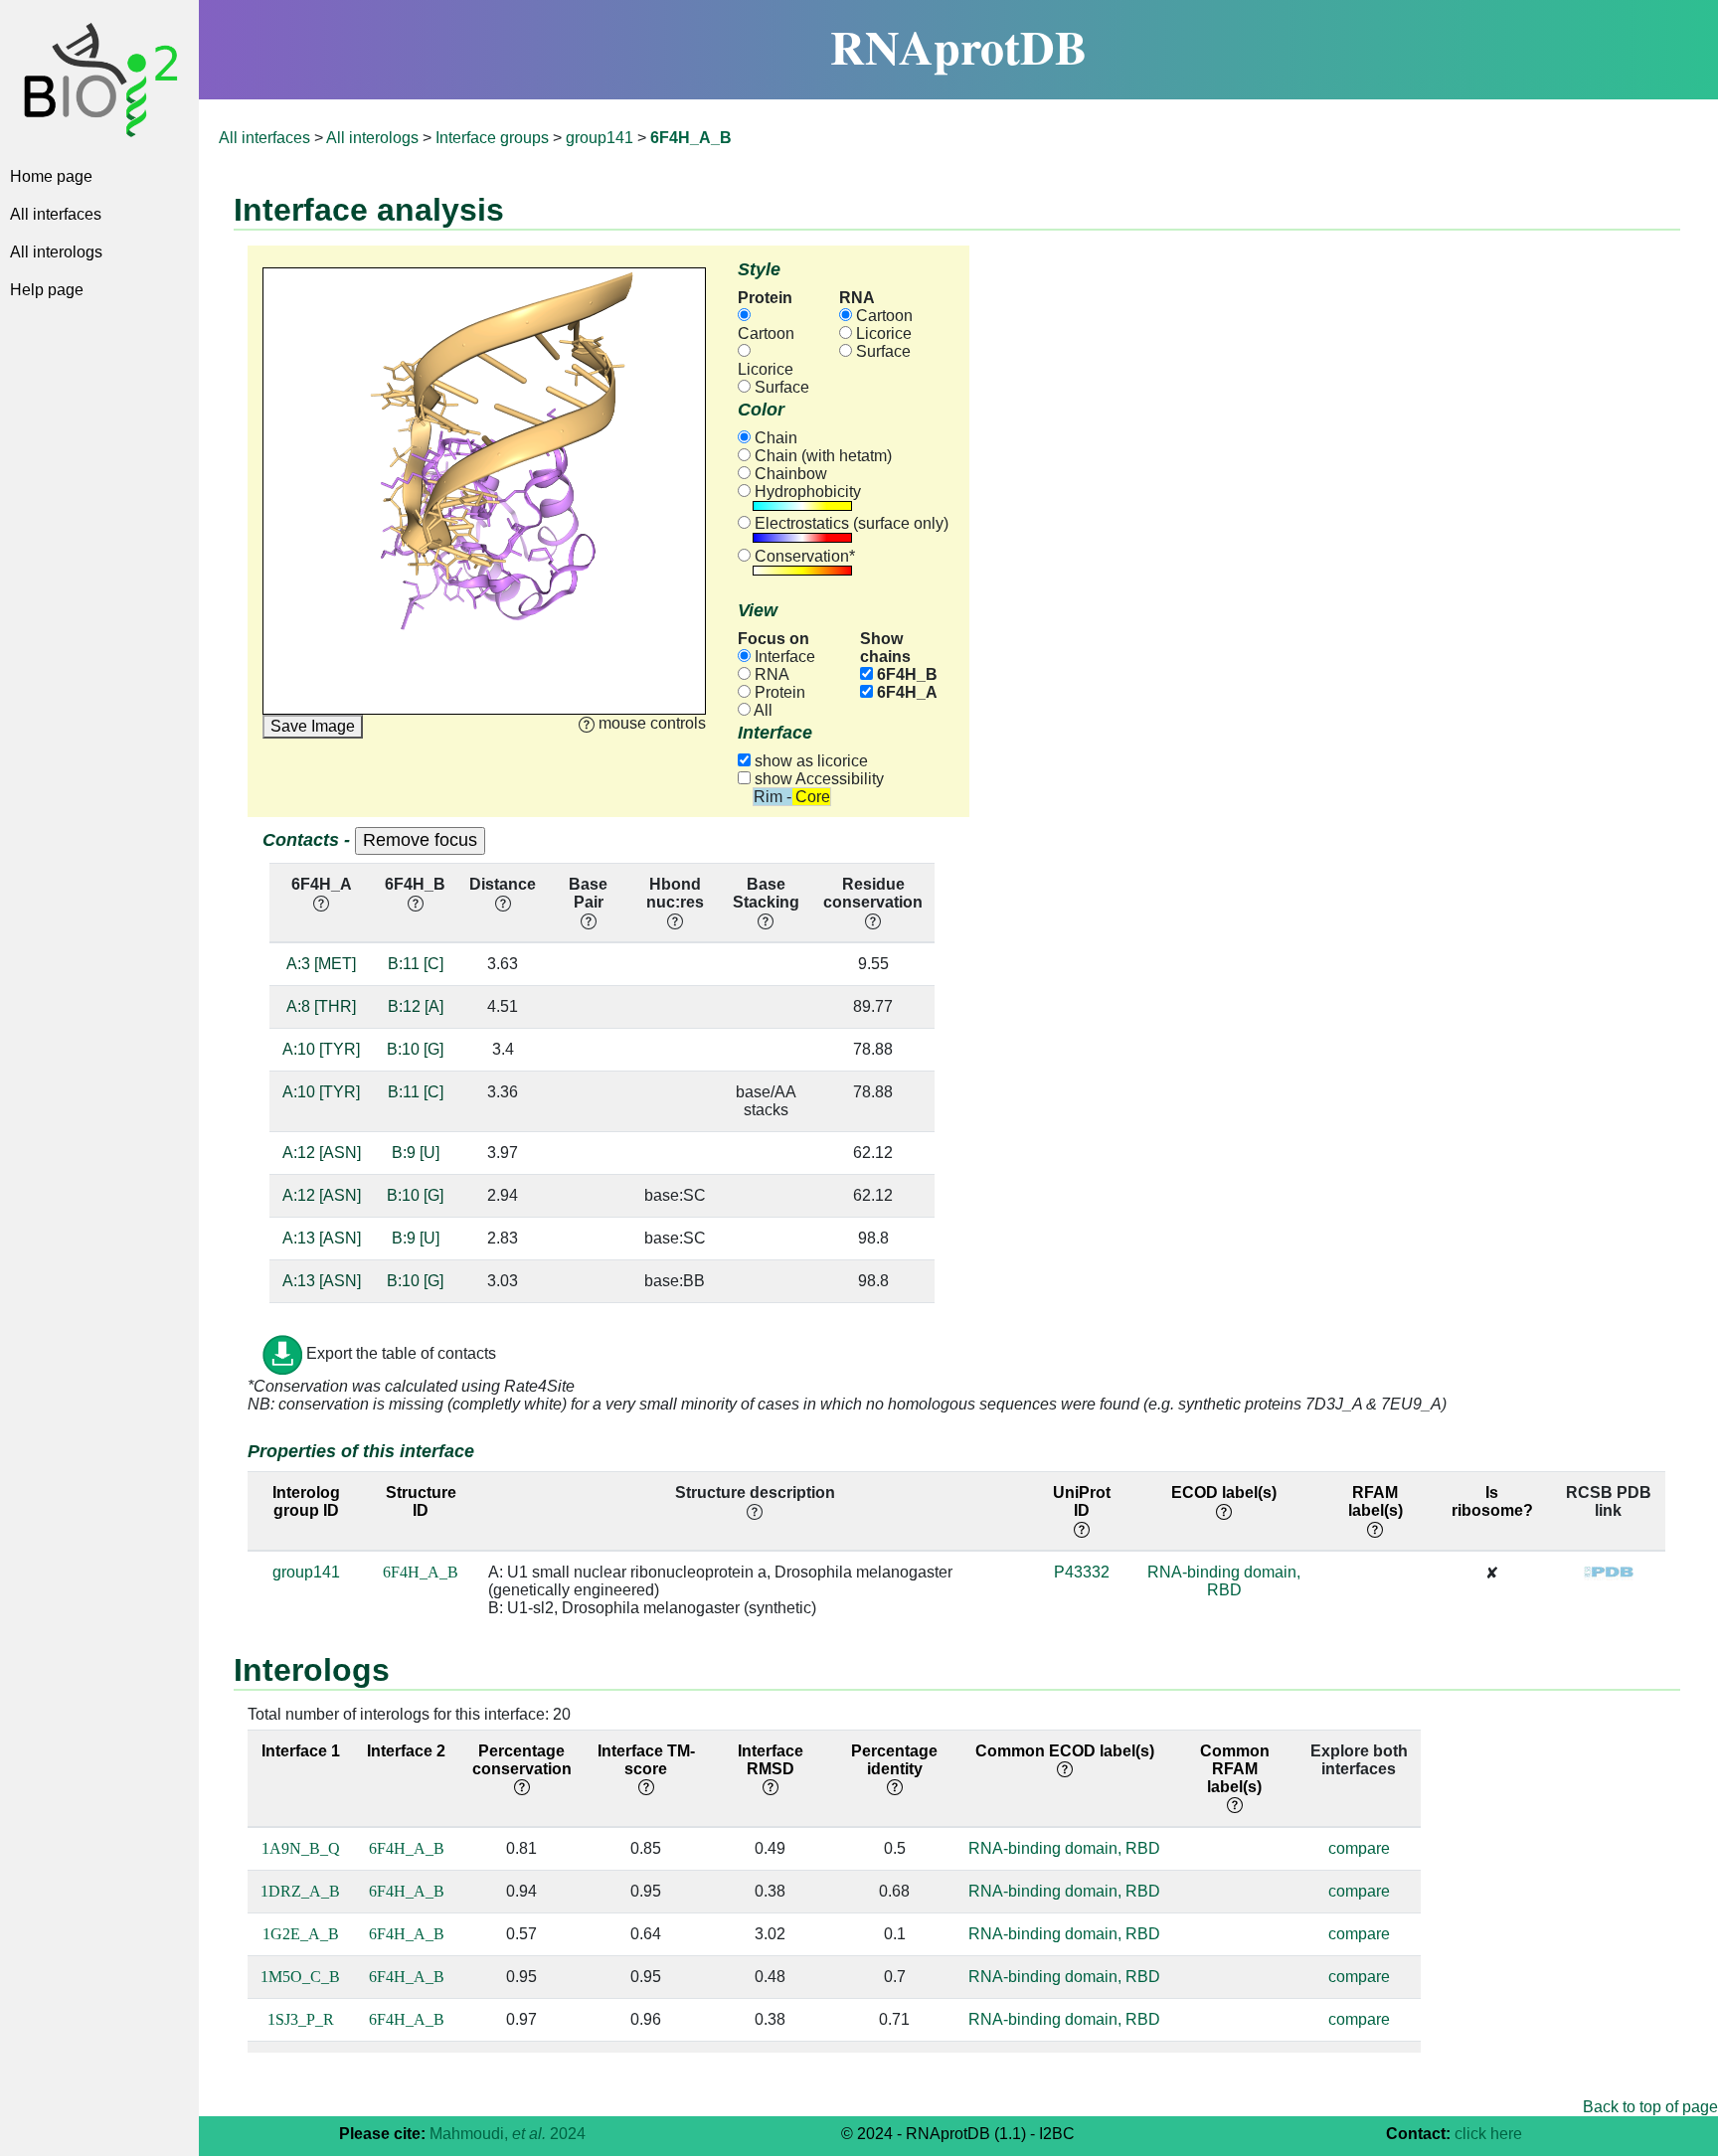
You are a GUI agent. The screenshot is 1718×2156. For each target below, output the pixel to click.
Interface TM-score (646, 1760)
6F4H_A (905, 692)
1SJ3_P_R (301, 2019)
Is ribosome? (1492, 1501)
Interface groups (492, 138)
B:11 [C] (416, 964)
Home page (51, 176)
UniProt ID (1082, 1501)
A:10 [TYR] (321, 1049)
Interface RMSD (771, 1760)
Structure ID (421, 1501)
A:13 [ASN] (322, 1238)
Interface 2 (406, 1751)
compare (1359, 1848)
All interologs (56, 252)
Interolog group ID (306, 1501)
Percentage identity (894, 1760)
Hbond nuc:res (675, 893)
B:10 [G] (415, 1049)
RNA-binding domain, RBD (1224, 1581)
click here (1488, 2134)
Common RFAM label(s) (1235, 1769)
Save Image (313, 726)
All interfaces (56, 214)
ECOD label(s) (1224, 1493)
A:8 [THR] (321, 1006)
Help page (47, 290)
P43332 (1082, 1572)
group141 (600, 138)
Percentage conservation (522, 1760)
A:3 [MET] (321, 964)
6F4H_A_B (421, 1572)
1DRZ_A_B (300, 1891)
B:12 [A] (416, 1006)
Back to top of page (1650, 2107)
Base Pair (588, 893)
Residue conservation (873, 893)
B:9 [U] (416, 1153)
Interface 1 (301, 1751)
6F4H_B (905, 674)
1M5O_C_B (300, 1977)
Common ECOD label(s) (1065, 1751)
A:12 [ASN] (322, 1153)
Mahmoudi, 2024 (508, 2134)
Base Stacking (766, 893)
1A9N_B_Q (301, 1848)
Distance (503, 884)
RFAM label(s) (1375, 1501)
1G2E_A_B (301, 1934)
